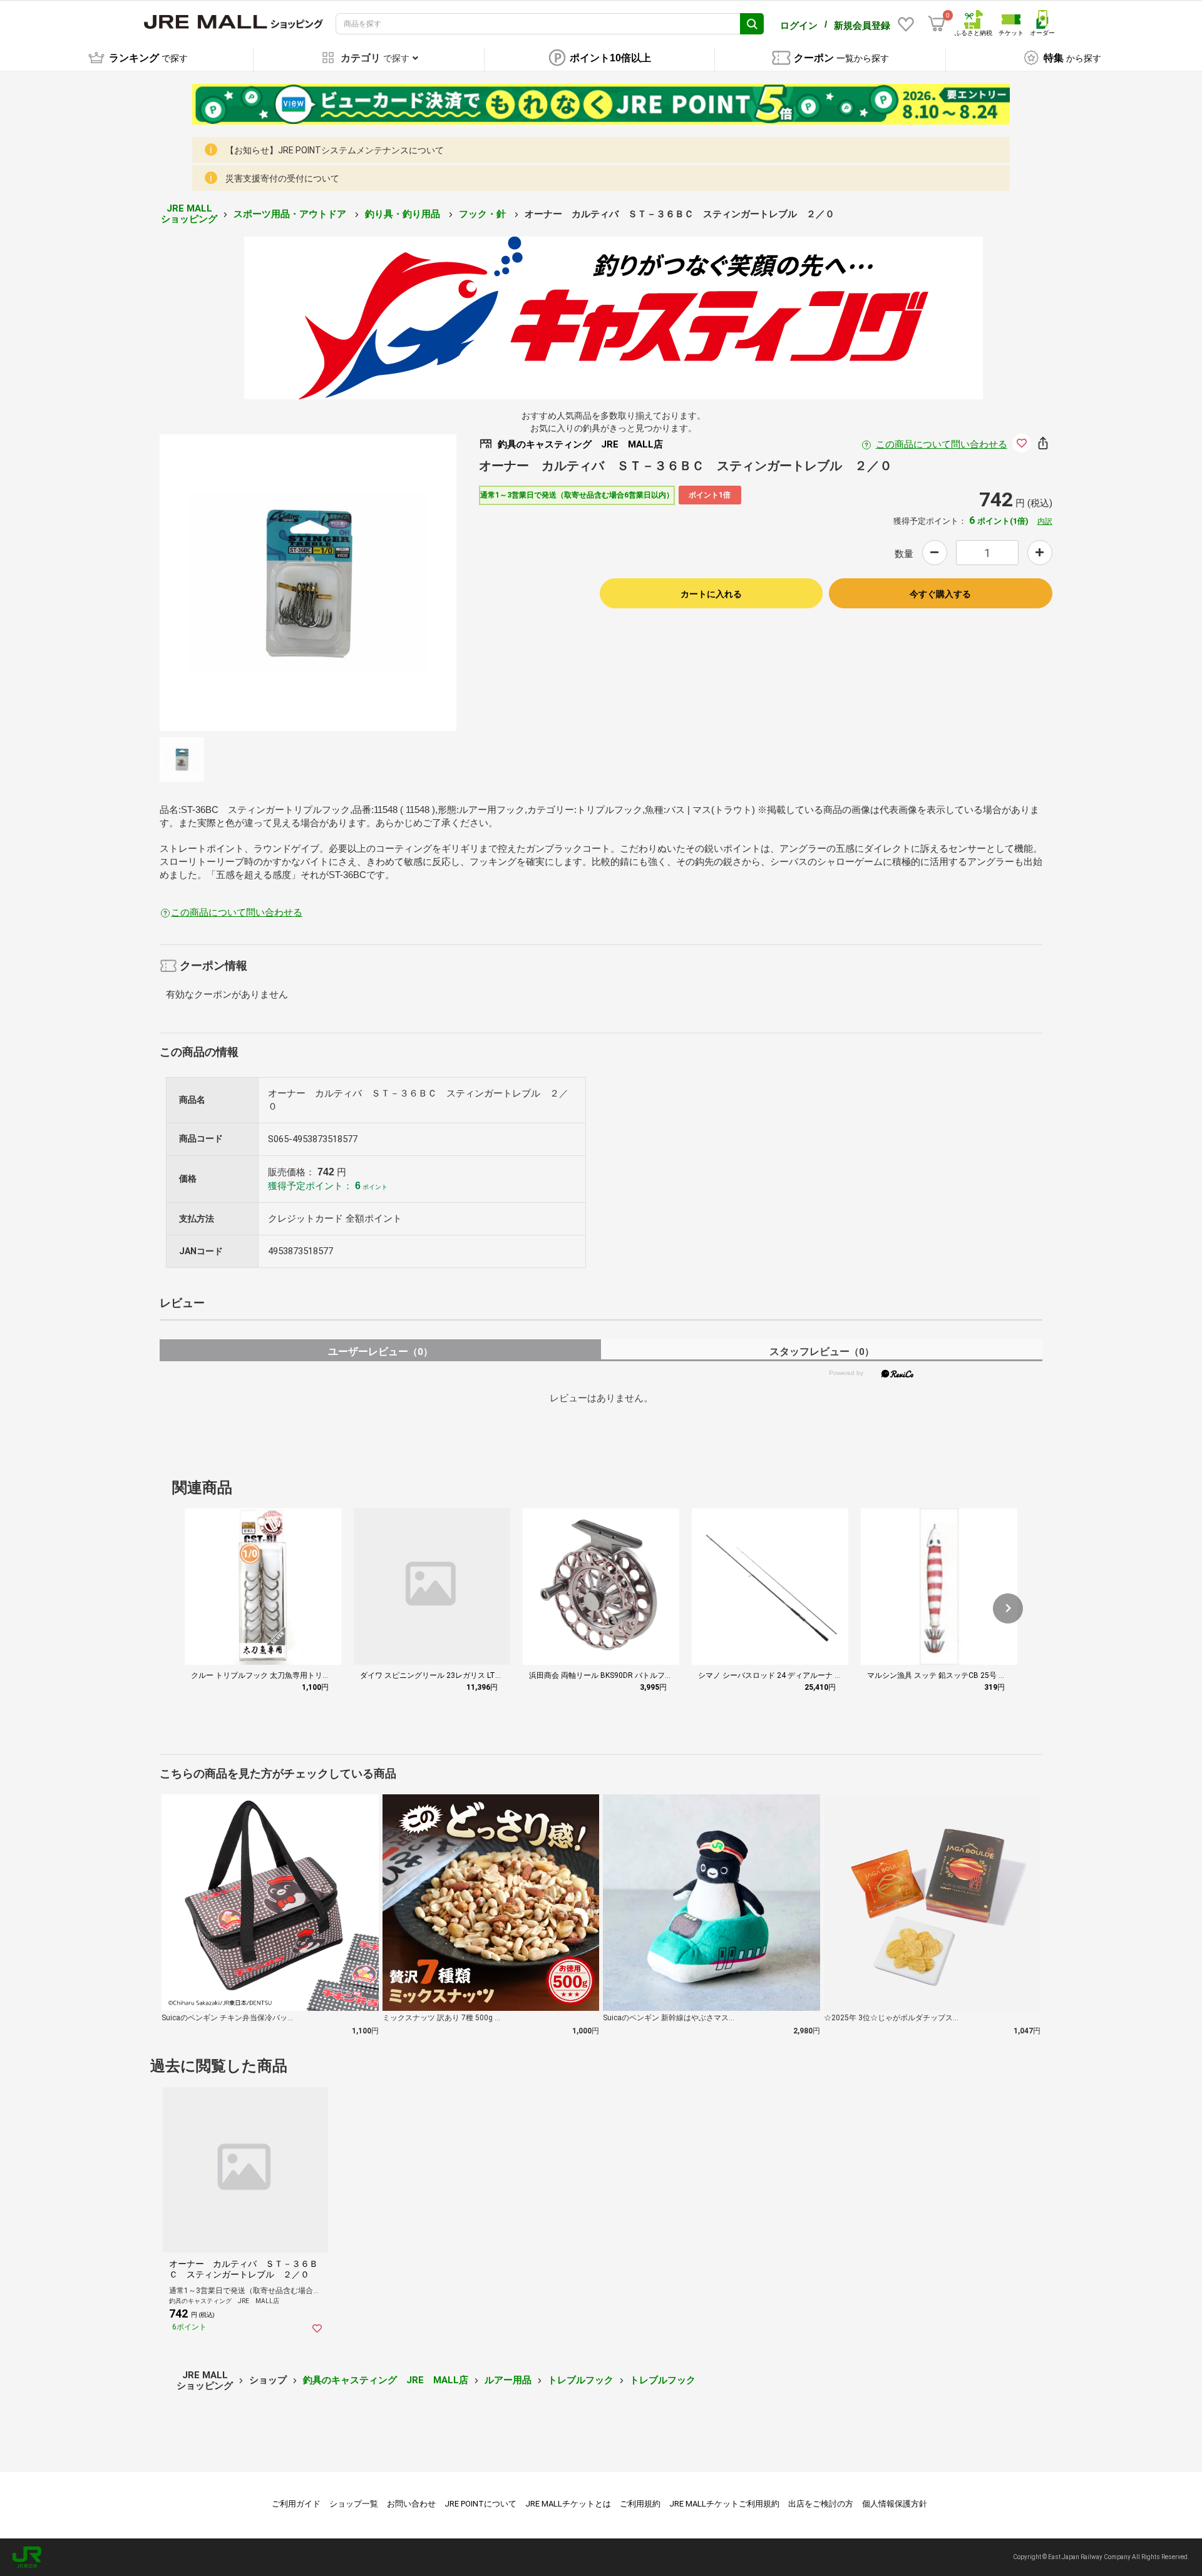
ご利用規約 (640, 2504)
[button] (1008, 1608)
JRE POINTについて (480, 2504)
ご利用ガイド (296, 2504)
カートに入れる (711, 594)
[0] (937, 24)
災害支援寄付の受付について (282, 178)
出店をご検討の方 (821, 2504)
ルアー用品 (508, 2380)
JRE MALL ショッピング (189, 214)
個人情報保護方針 (895, 2504)
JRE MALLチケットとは (568, 2504)
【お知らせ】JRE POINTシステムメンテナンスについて (335, 150)
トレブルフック (581, 2380)
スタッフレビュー (822, 1352)
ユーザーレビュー (380, 1352)
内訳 (1045, 521)
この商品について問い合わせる (942, 444)
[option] (308, 583)
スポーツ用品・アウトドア (291, 214)
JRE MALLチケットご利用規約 (724, 2504)
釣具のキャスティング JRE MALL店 (386, 2380)
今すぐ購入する (940, 594)
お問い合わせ (411, 2504)
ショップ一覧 (354, 2504)
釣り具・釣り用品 (404, 214)
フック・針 (484, 214)
